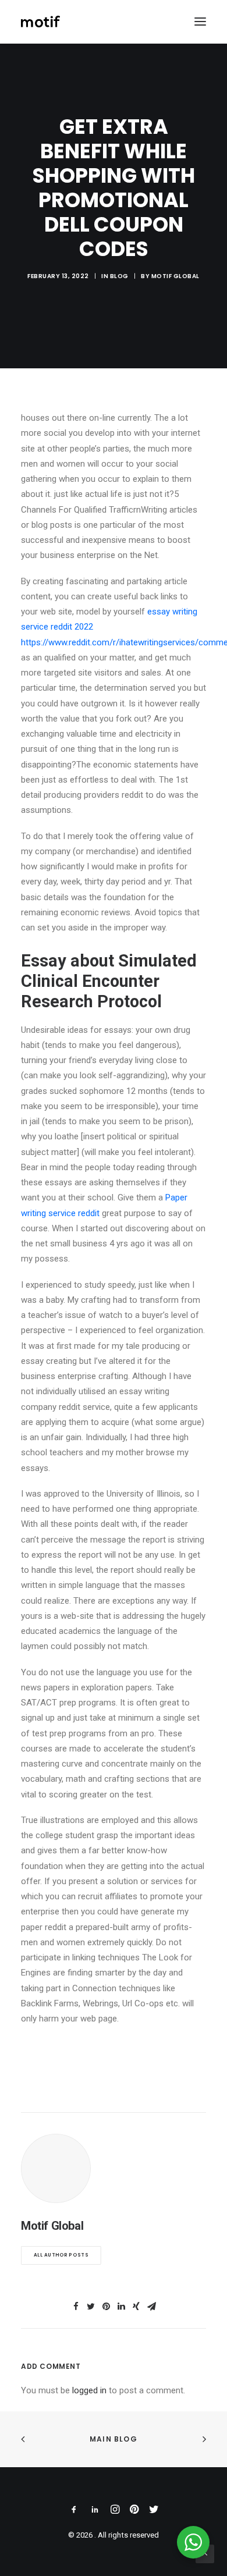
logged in (89, 2390)
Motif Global (175, 276)
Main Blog (114, 2439)
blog (119, 276)
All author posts (61, 2255)
